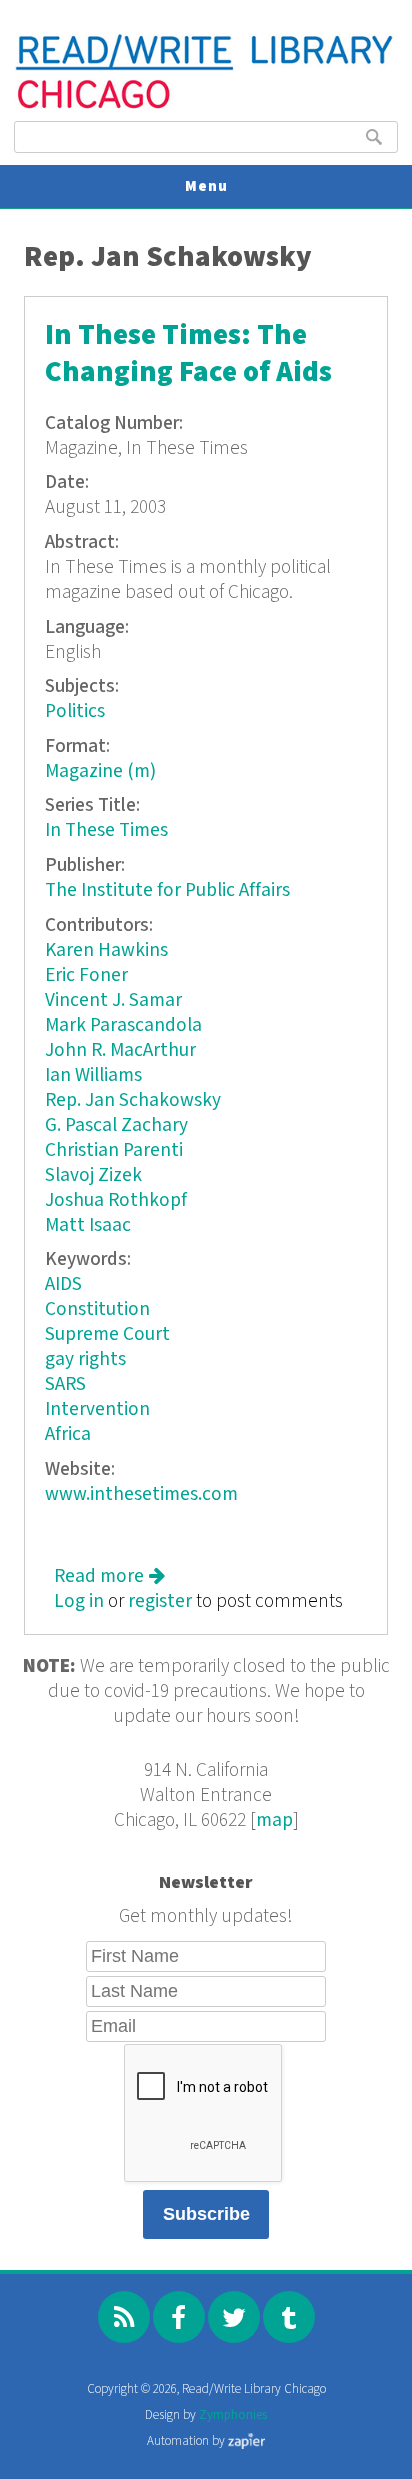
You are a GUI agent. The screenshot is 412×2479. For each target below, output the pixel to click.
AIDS (63, 1284)
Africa (68, 1434)
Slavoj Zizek (93, 1175)
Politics (75, 711)
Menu (206, 186)
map (274, 1820)
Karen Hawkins (106, 950)
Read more (109, 1576)
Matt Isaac (88, 1225)
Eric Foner (86, 975)
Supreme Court (107, 1334)
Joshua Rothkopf (116, 1200)
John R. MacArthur (120, 1050)
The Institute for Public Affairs (167, 890)
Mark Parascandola (123, 1025)
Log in (79, 1601)
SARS (65, 1384)
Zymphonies (233, 2415)
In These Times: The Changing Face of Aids (188, 354)
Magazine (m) (100, 771)
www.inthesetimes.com (141, 1494)
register (160, 1601)
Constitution (97, 1309)
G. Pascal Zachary (116, 1125)
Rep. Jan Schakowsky (133, 1100)
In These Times (106, 830)
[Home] (205, 106)
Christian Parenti (114, 1150)
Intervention (97, 1409)
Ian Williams (93, 1075)
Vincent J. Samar (113, 1000)
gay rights (85, 1359)
